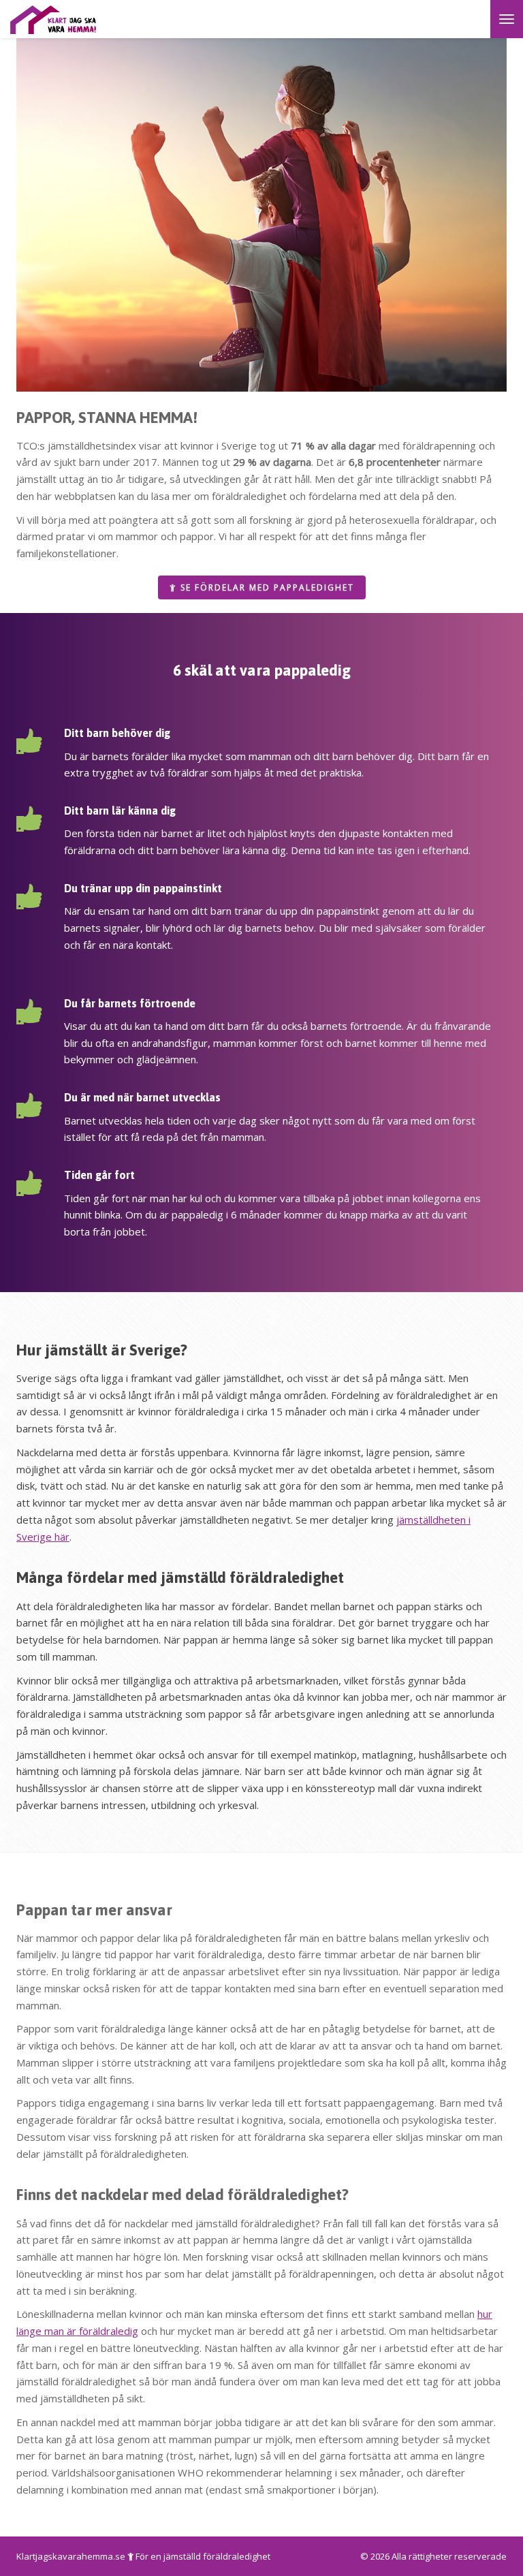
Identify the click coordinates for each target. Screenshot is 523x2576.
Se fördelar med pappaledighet (266, 587)
